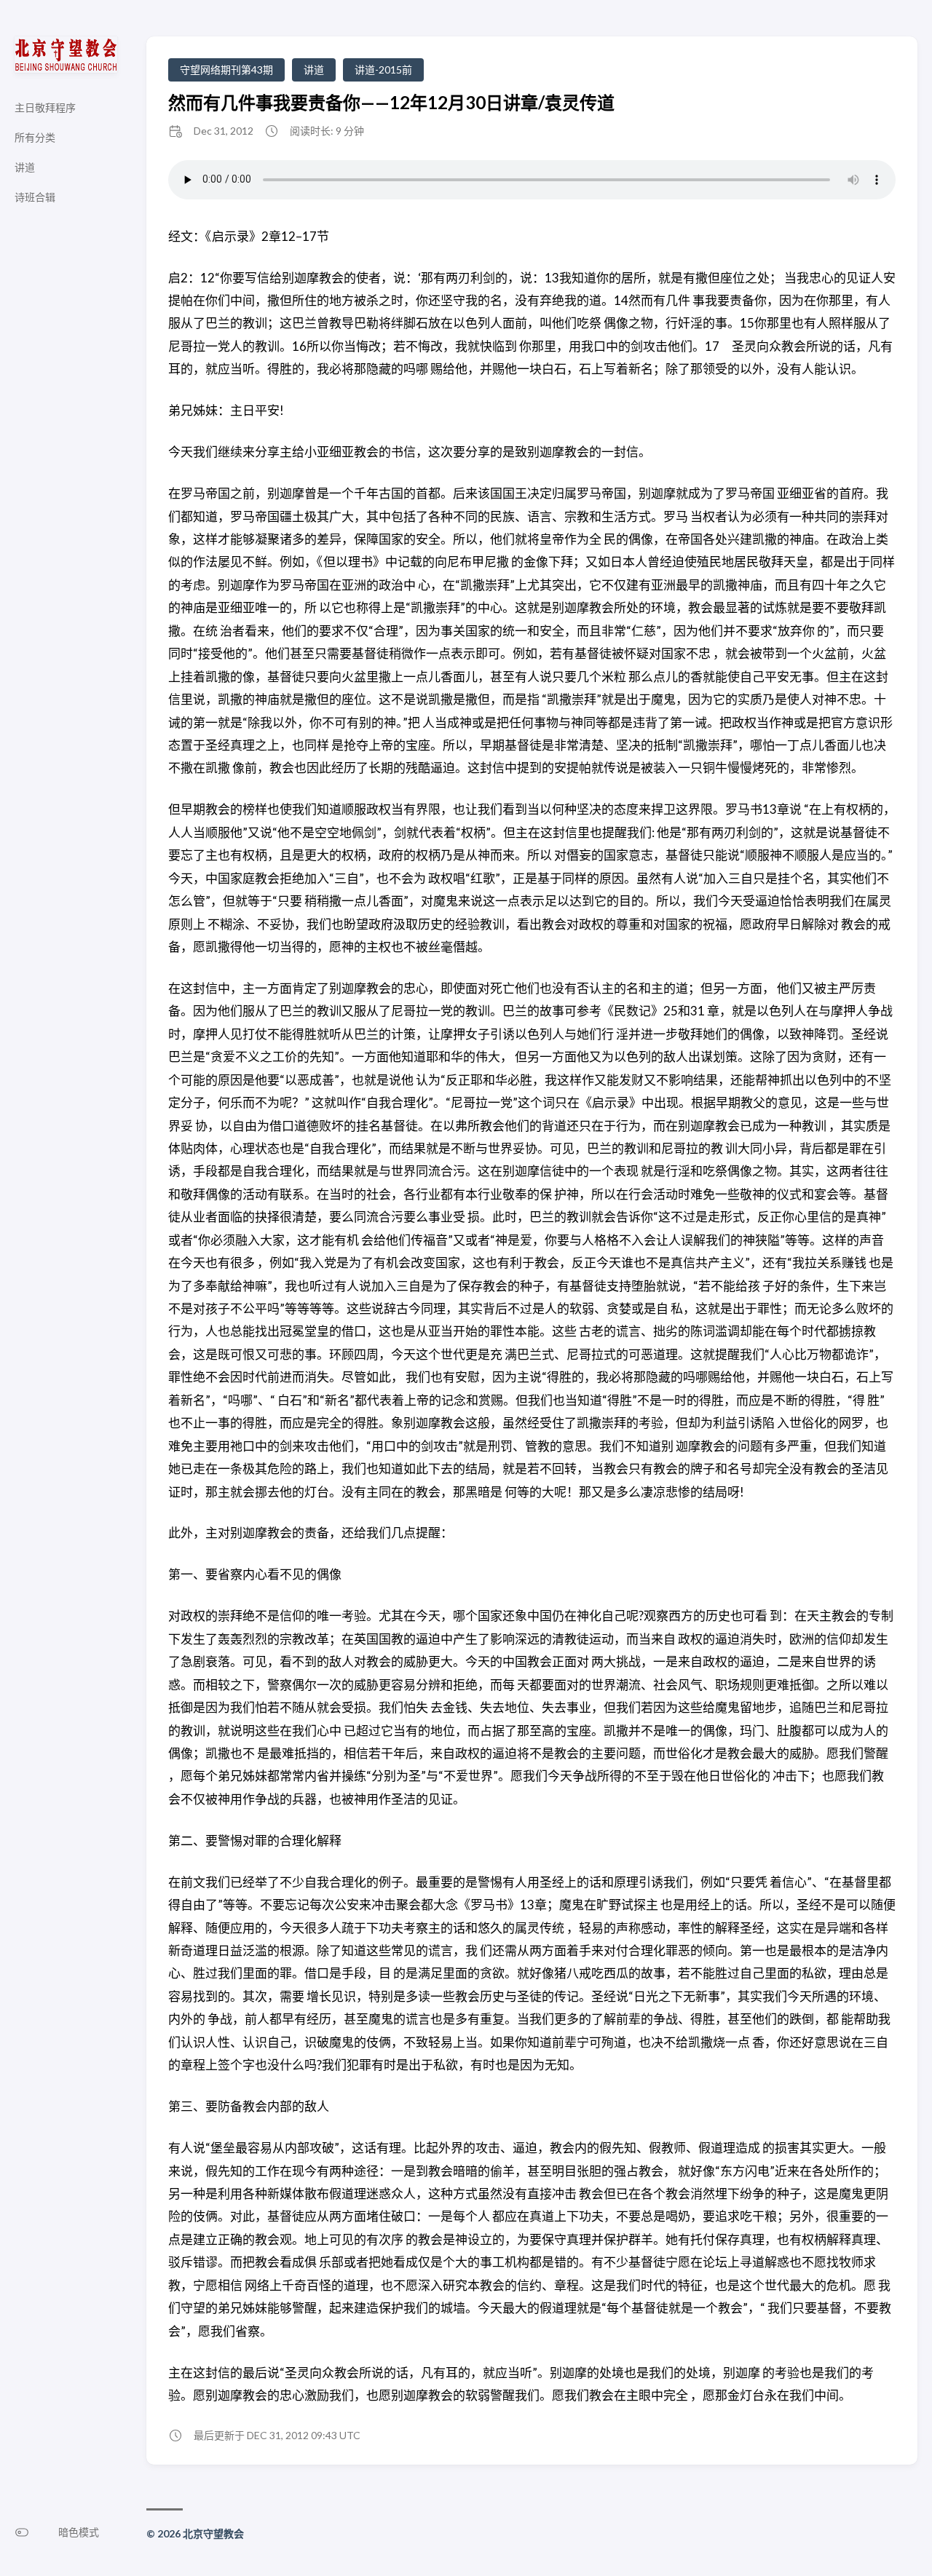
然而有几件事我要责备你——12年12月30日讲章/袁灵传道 (391, 102)
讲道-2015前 (383, 70)
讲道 (314, 70)
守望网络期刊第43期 (226, 70)
